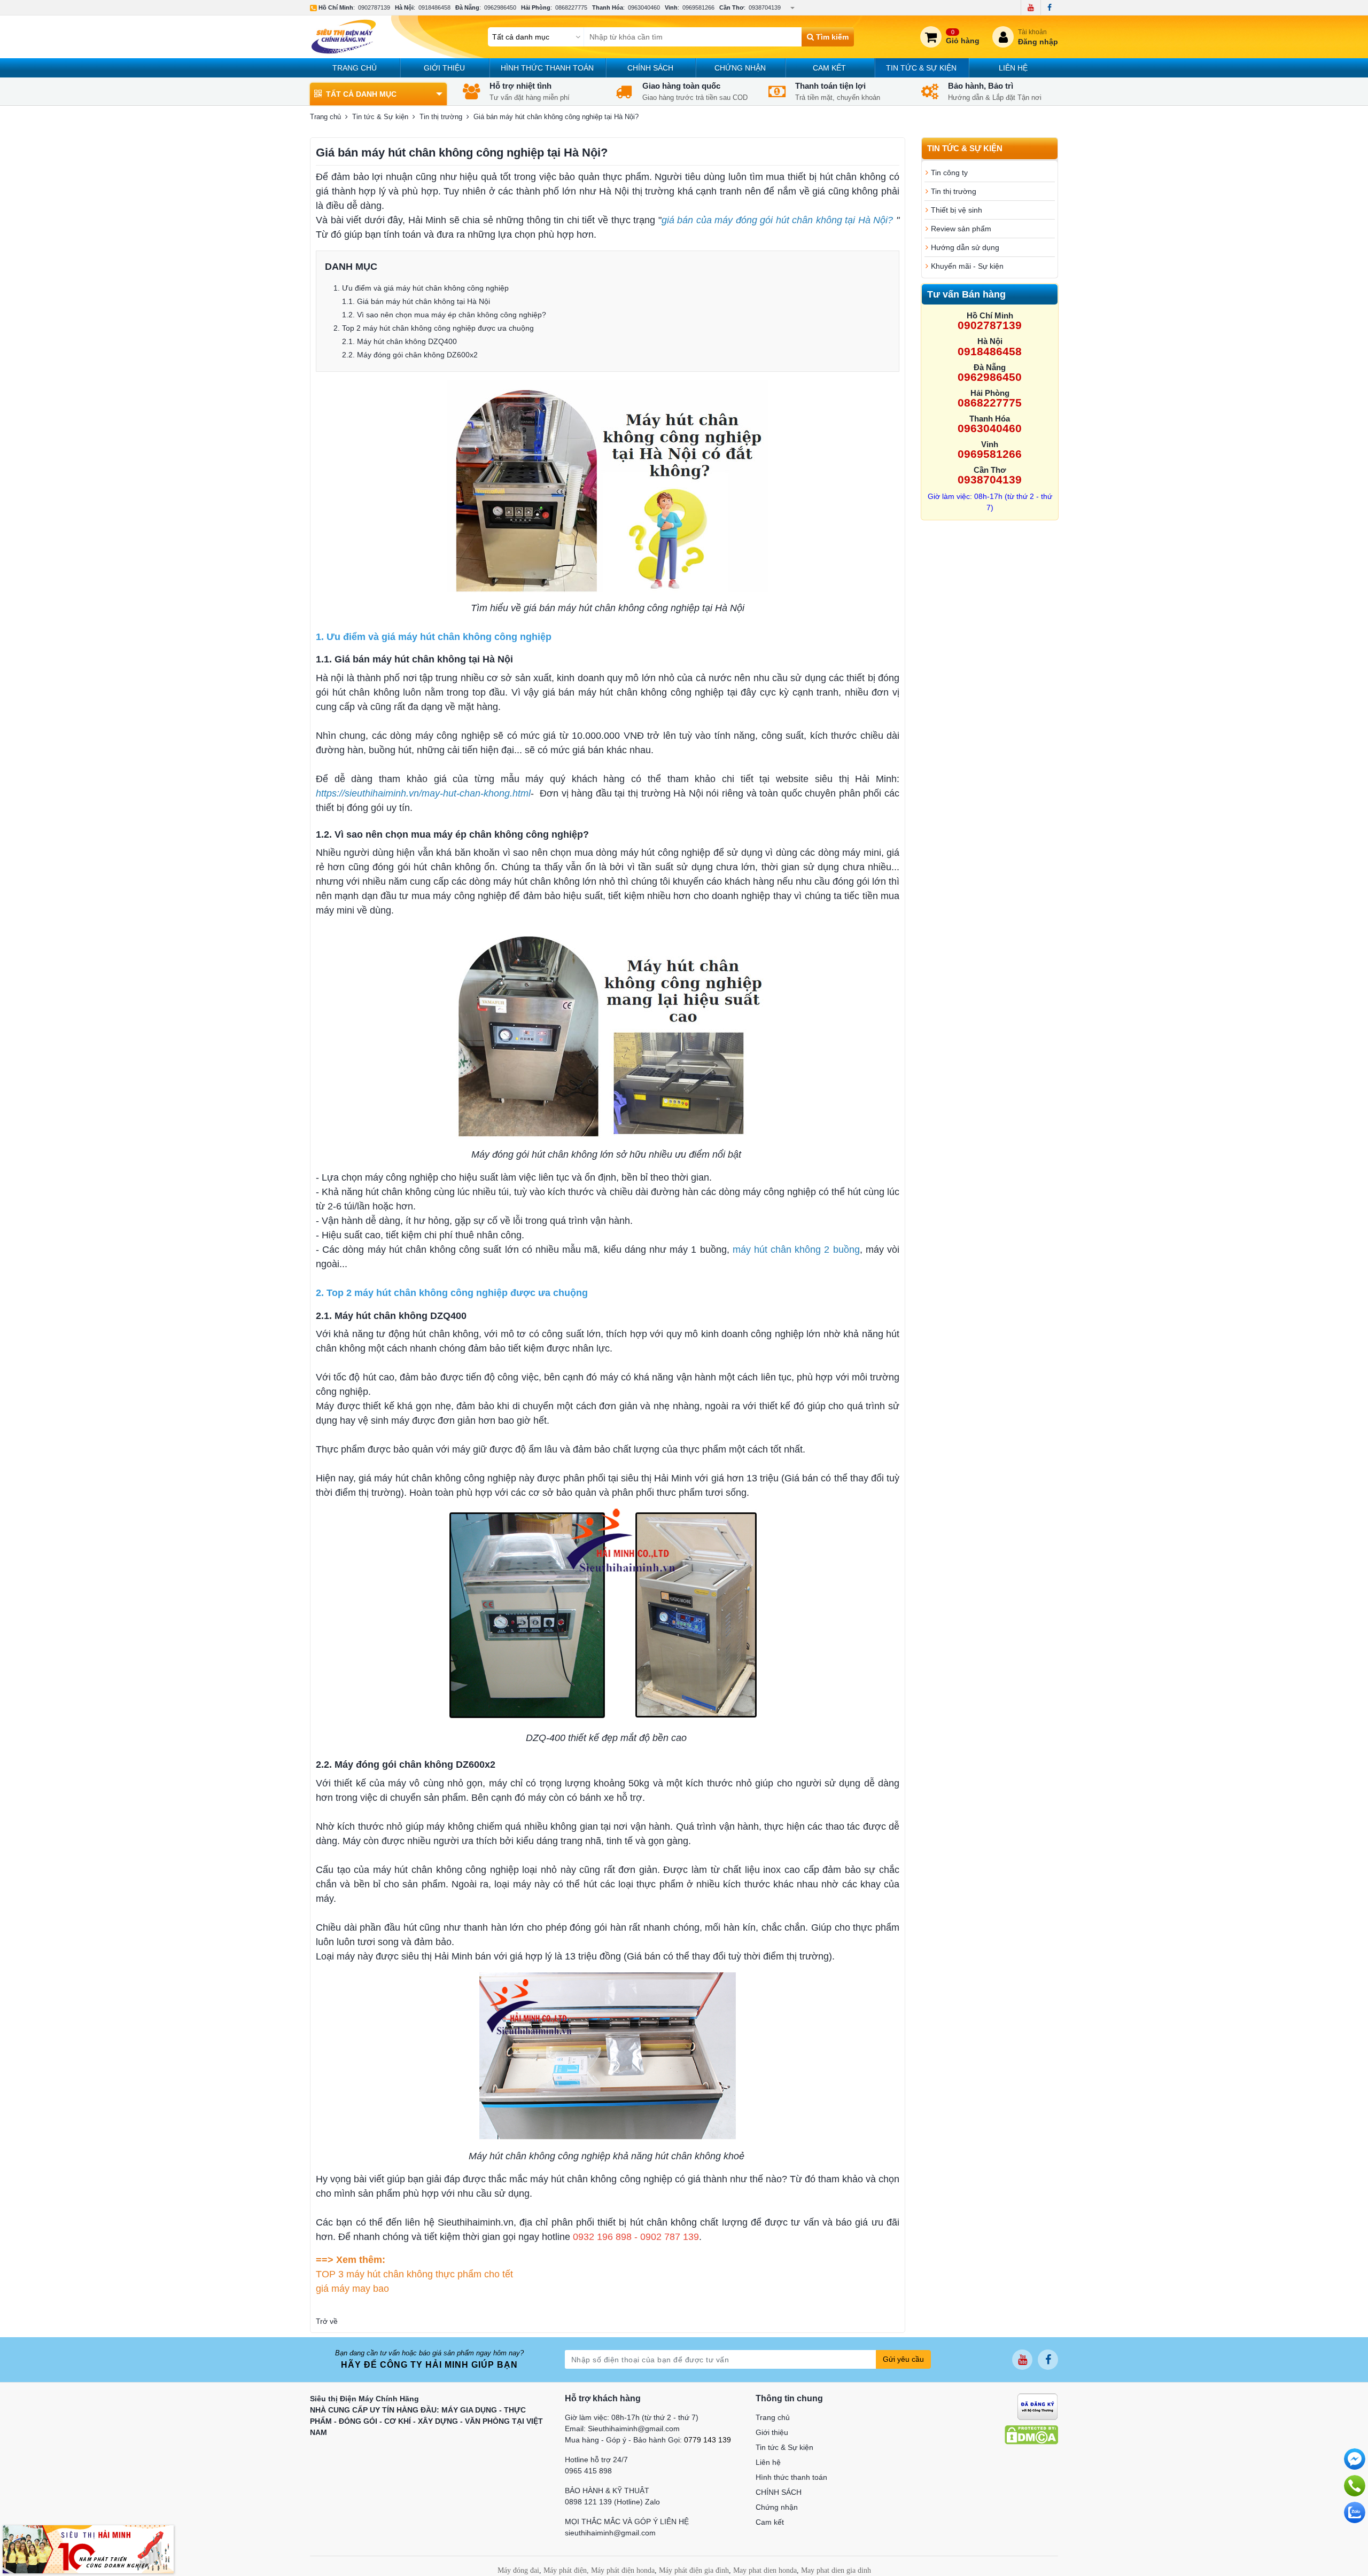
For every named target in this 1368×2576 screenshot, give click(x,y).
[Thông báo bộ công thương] (1037, 2406)
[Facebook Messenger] (1355, 2459)
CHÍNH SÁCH (650, 68)
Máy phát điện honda (623, 2570)
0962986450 (500, 7)
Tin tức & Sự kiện (921, 68)
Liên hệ (1013, 68)
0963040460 (644, 7)
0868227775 (571, 7)
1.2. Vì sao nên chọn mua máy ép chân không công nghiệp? (444, 315)
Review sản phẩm (961, 229)
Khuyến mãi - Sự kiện (967, 266)
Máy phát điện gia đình (694, 2570)
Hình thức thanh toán (547, 68)
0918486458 (434, 7)
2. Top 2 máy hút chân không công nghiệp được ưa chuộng (435, 328)
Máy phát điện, (566, 2570)
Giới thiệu (444, 68)
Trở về (327, 2321)
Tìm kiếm (831, 37)
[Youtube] (1031, 7)
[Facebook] (1049, 7)
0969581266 (698, 7)
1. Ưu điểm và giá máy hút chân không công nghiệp (421, 288)
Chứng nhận (740, 68)
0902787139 (374, 7)
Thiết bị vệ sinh (957, 210)
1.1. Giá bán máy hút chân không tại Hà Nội (417, 301)
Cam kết (829, 68)
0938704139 (765, 7)
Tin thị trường (441, 117)
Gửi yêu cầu (903, 2359)
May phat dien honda (765, 2570)
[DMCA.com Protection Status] (1031, 2434)
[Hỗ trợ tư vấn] (1355, 2486)
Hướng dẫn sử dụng (965, 247)
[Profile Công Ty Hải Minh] (88, 2549)
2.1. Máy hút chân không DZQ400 (399, 341)
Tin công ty (949, 173)
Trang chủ (355, 68)
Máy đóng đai (518, 2570)
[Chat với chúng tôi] (1355, 2512)
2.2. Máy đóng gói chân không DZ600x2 (410, 355)
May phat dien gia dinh (836, 2570)
